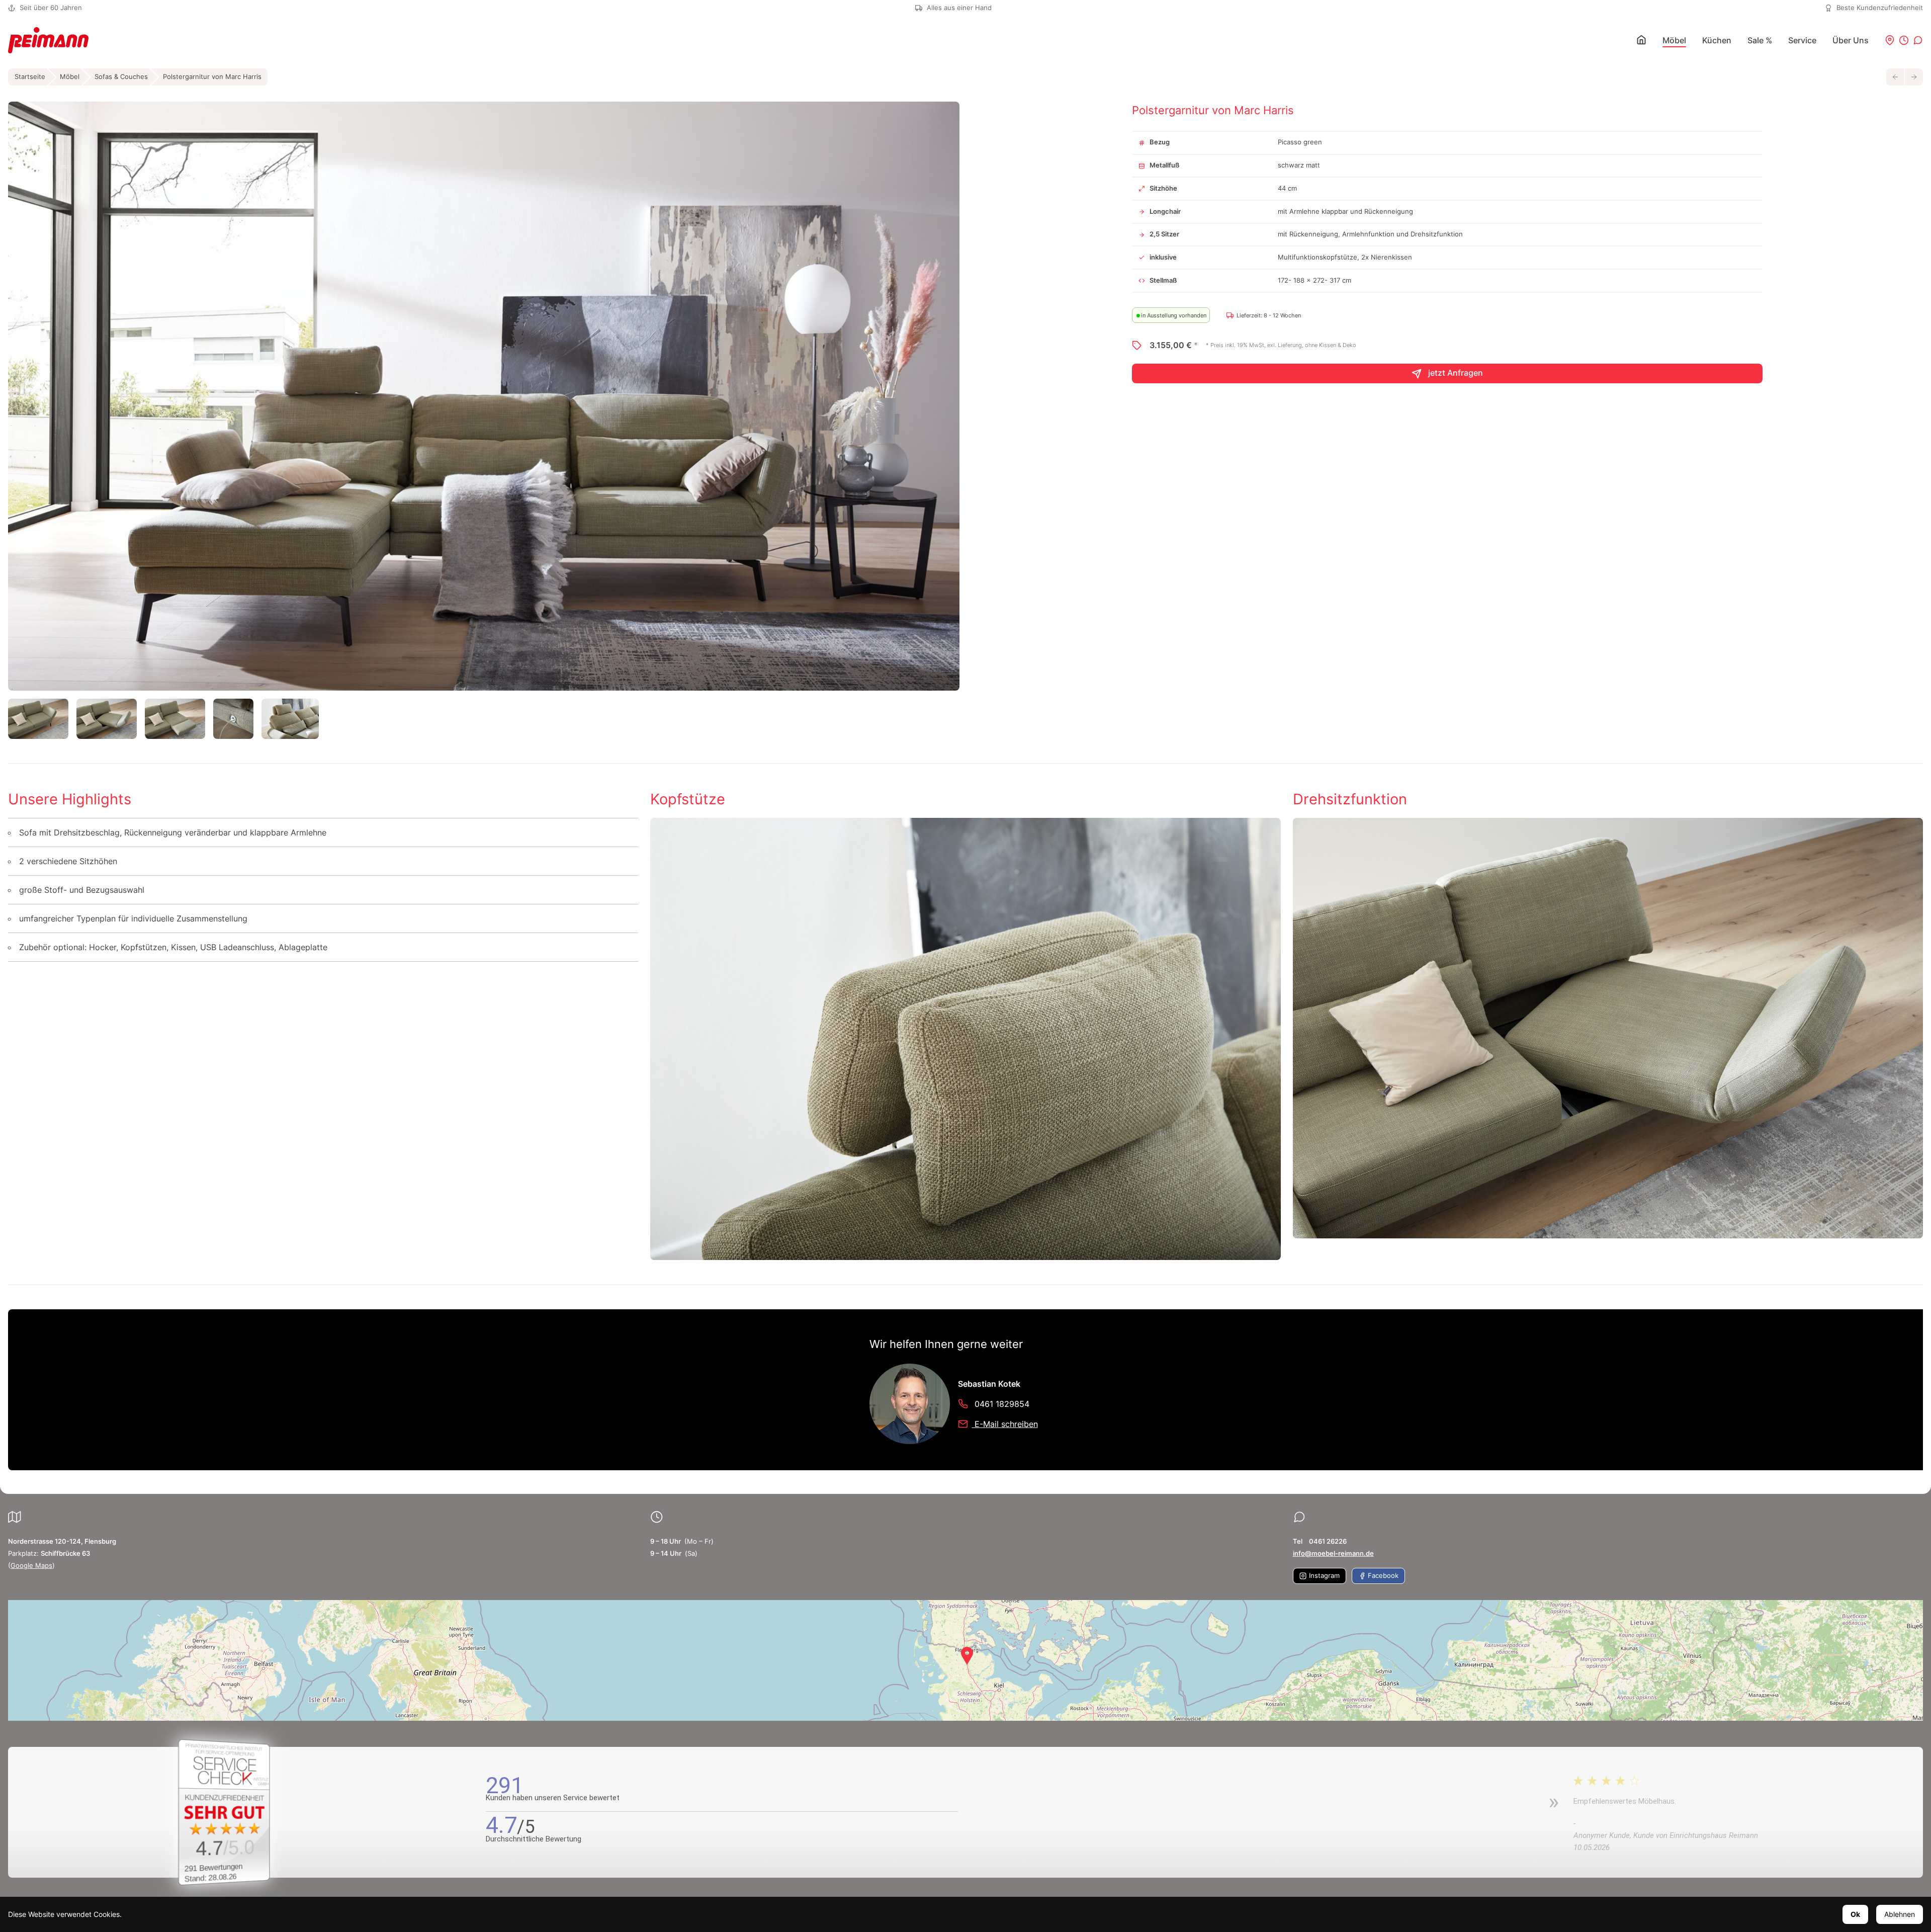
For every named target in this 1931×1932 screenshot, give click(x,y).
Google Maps (31, 1566)
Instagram (1323, 1576)
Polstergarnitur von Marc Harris (212, 77)
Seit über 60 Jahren (51, 8)
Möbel (1674, 40)
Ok (1855, 1914)
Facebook (1382, 1576)
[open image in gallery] (484, 396)
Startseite (30, 77)
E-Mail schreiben (1005, 1424)
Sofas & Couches (121, 77)
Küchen (1717, 40)
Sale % (1760, 40)
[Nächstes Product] (1914, 77)
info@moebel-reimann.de (1333, 1553)
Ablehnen (1900, 1914)
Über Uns (1851, 40)
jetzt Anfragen (1455, 373)
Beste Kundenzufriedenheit (1880, 8)
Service (1802, 40)
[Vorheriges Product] (1895, 77)
